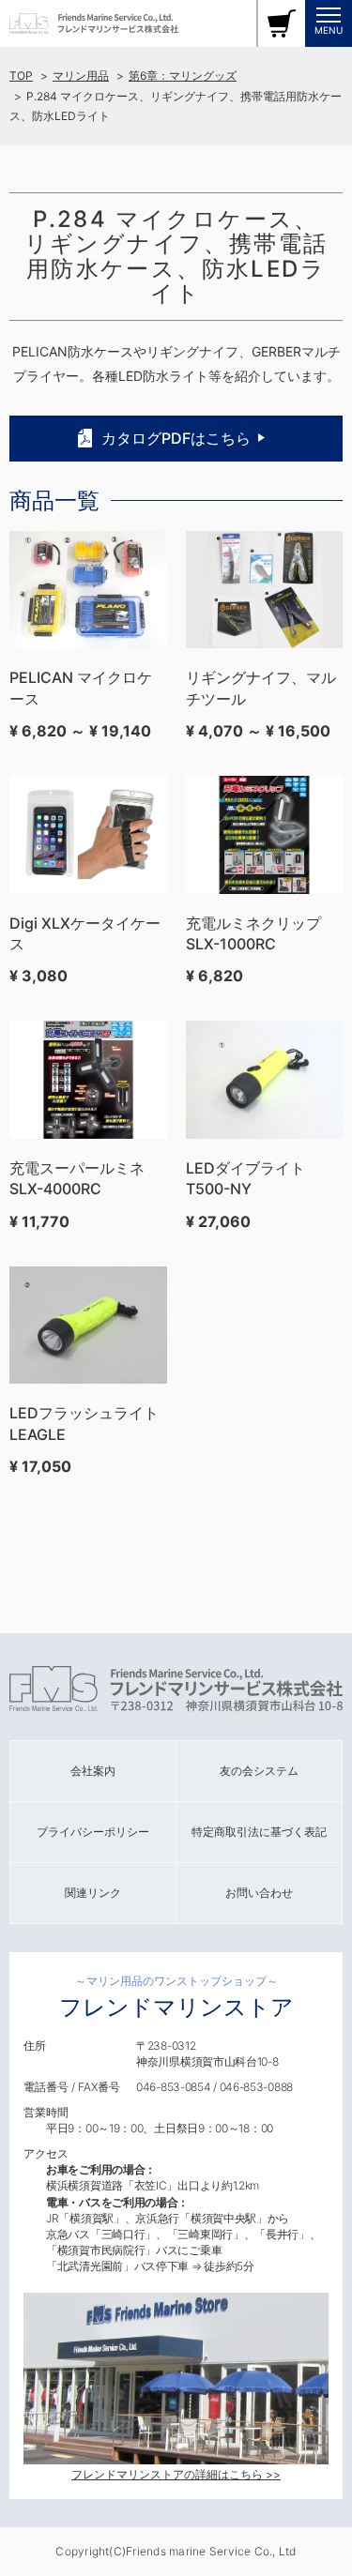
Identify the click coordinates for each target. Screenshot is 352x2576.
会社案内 (93, 1771)
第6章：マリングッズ (183, 76)
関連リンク (93, 1893)
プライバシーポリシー (93, 1832)
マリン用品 (81, 76)
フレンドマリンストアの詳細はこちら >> (176, 2474)
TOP (21, 76)
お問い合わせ (259, 1893)
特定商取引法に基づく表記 (259, 1832)
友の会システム (259, 1771)
